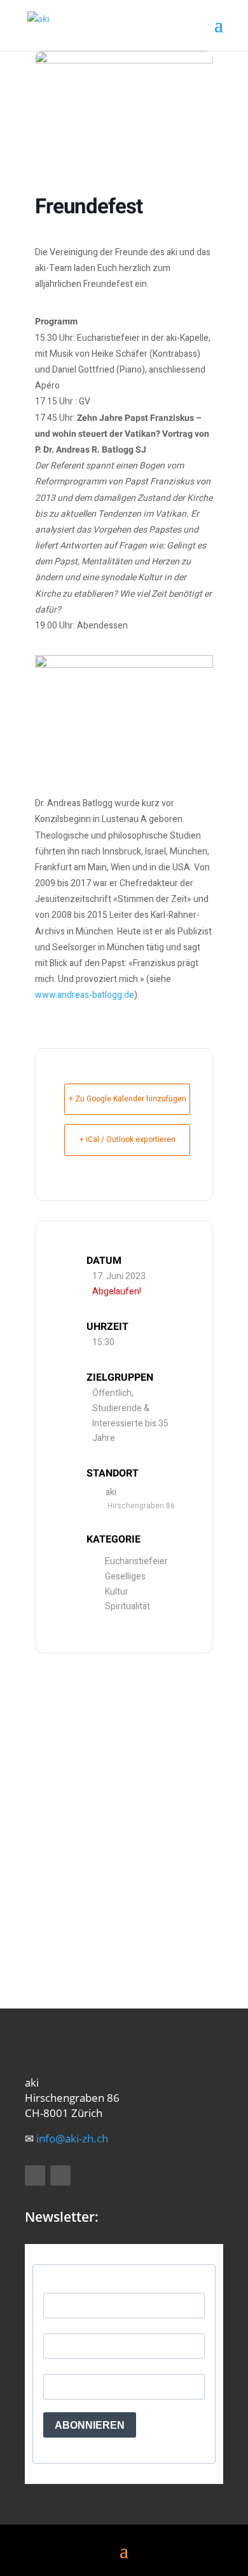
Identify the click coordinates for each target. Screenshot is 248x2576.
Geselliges (125, 1577)
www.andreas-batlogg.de (85, 995)
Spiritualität (127, 1606)
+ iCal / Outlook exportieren (127, 1139)
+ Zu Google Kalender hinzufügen (127, 1099)
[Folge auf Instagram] (60, 2175)
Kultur (117, 1592)
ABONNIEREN (90, 2425)
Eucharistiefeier (136, 1561)
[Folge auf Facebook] (35, 2175)
